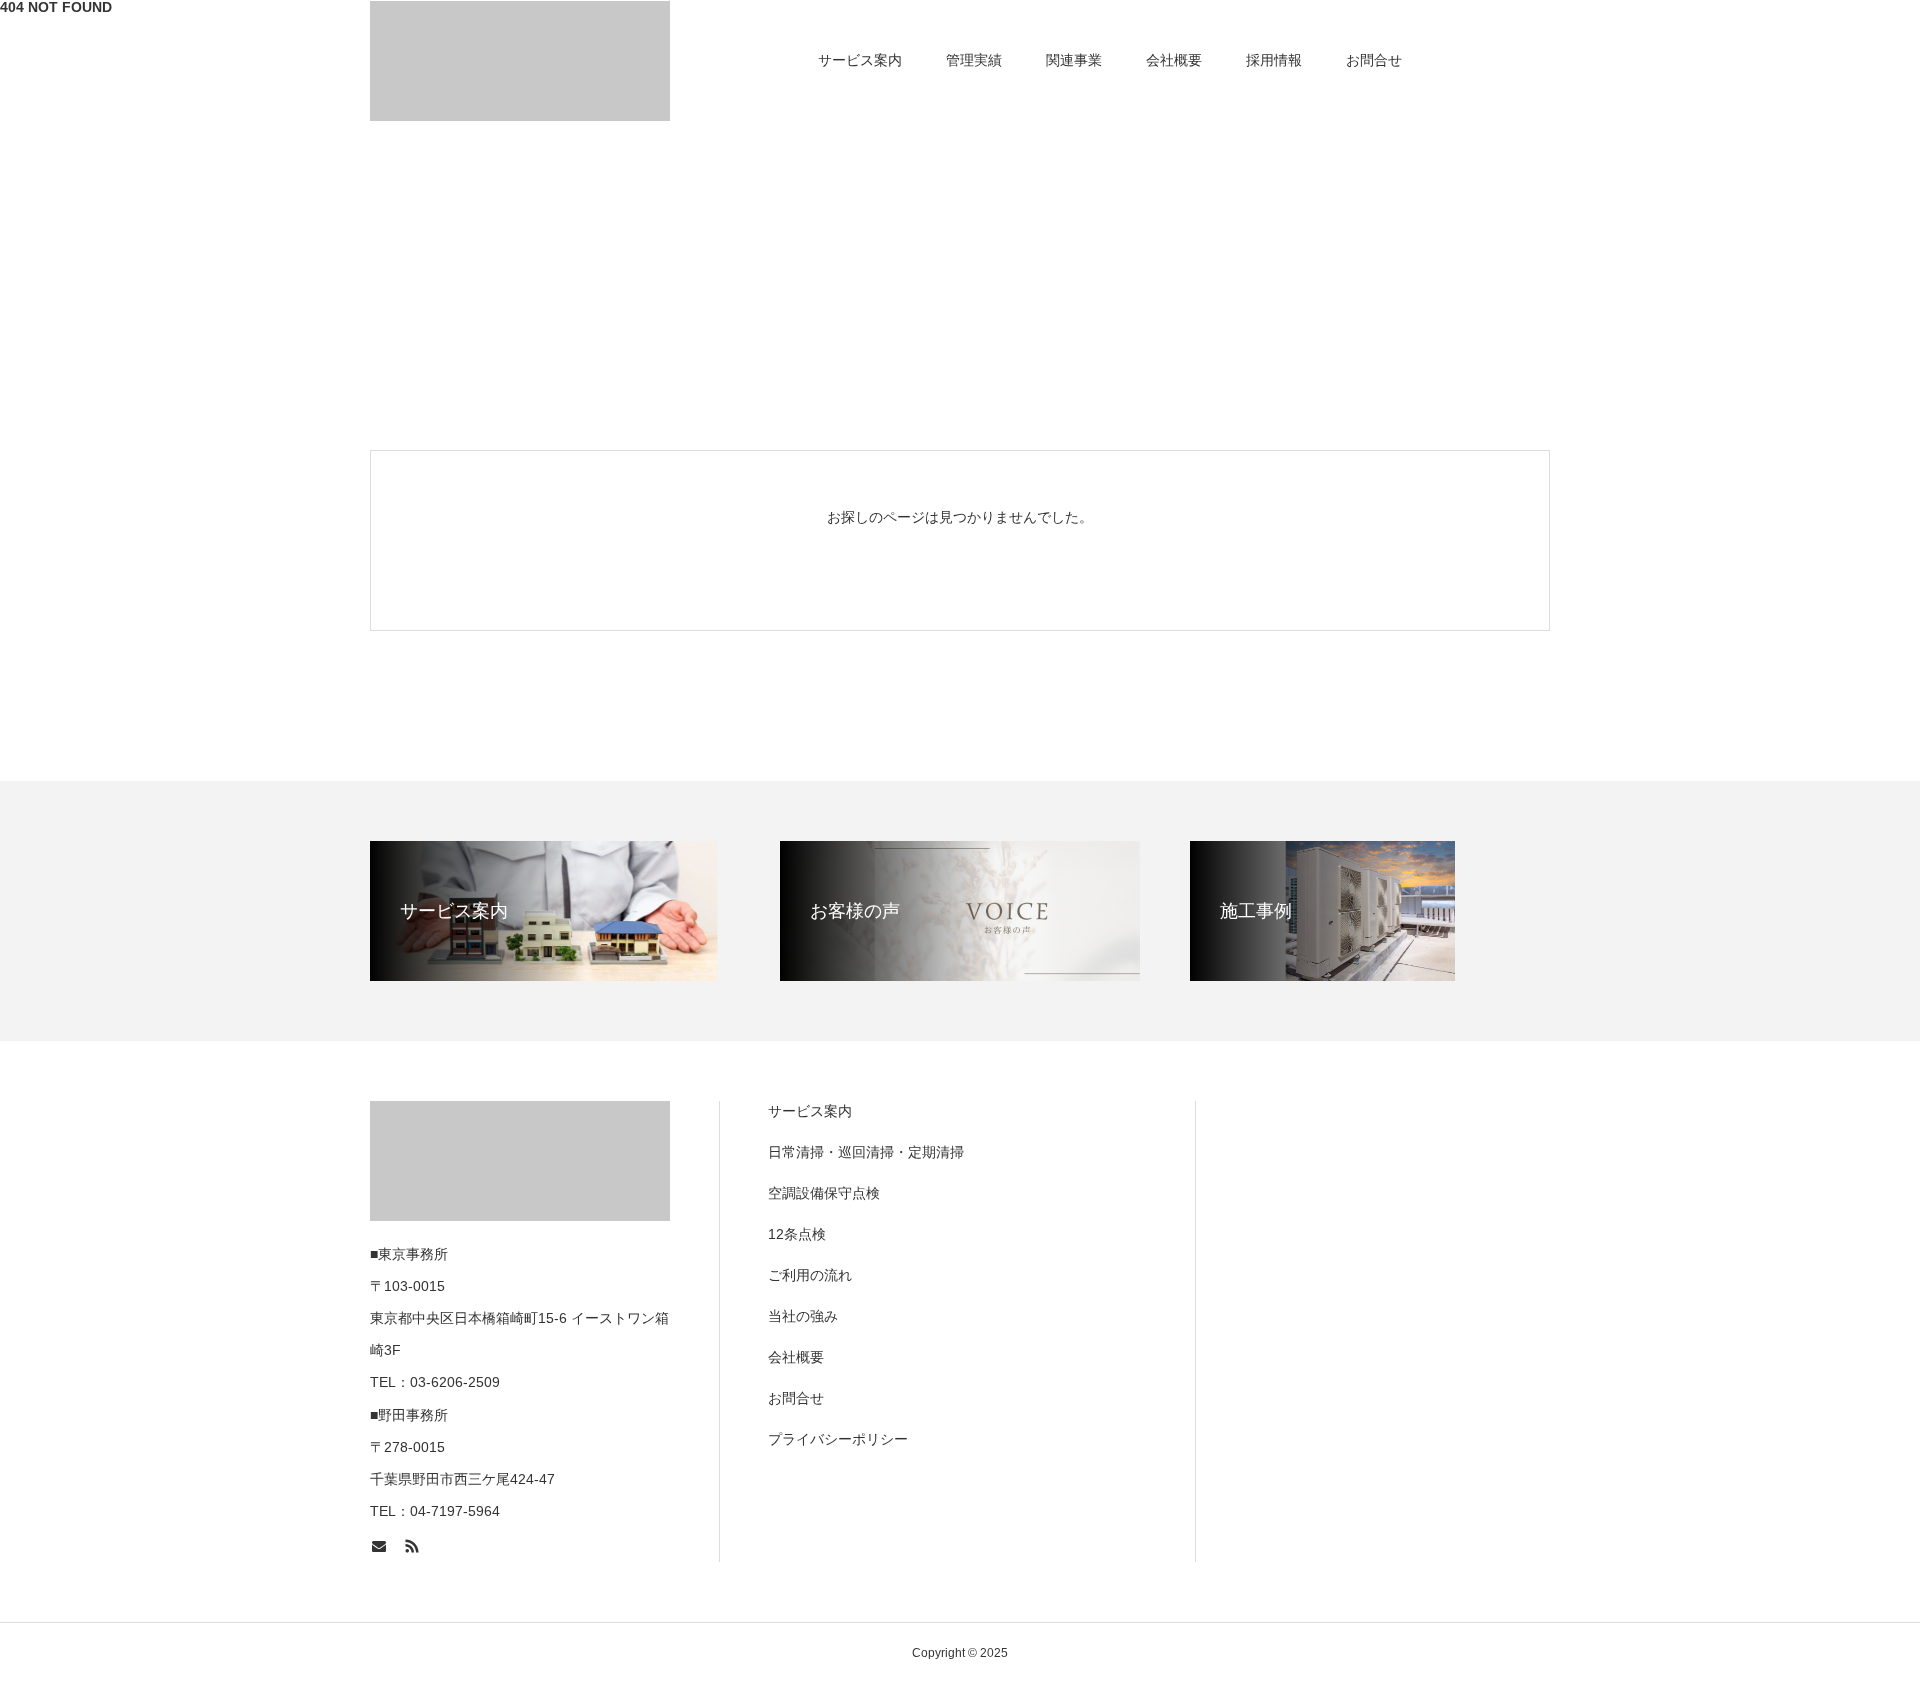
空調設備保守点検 (824, 1193)
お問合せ (1374, 60)
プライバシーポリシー (838, 1439)
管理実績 (974, 60)
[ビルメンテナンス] (520, 60)
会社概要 (1174, 60)
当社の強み (803, 1316)
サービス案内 (860, 60)
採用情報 (1274, 60)
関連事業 (1074, 60)
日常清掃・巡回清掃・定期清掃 (866, 1152)
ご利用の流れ (810, 1275)
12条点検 (797, 1234)
